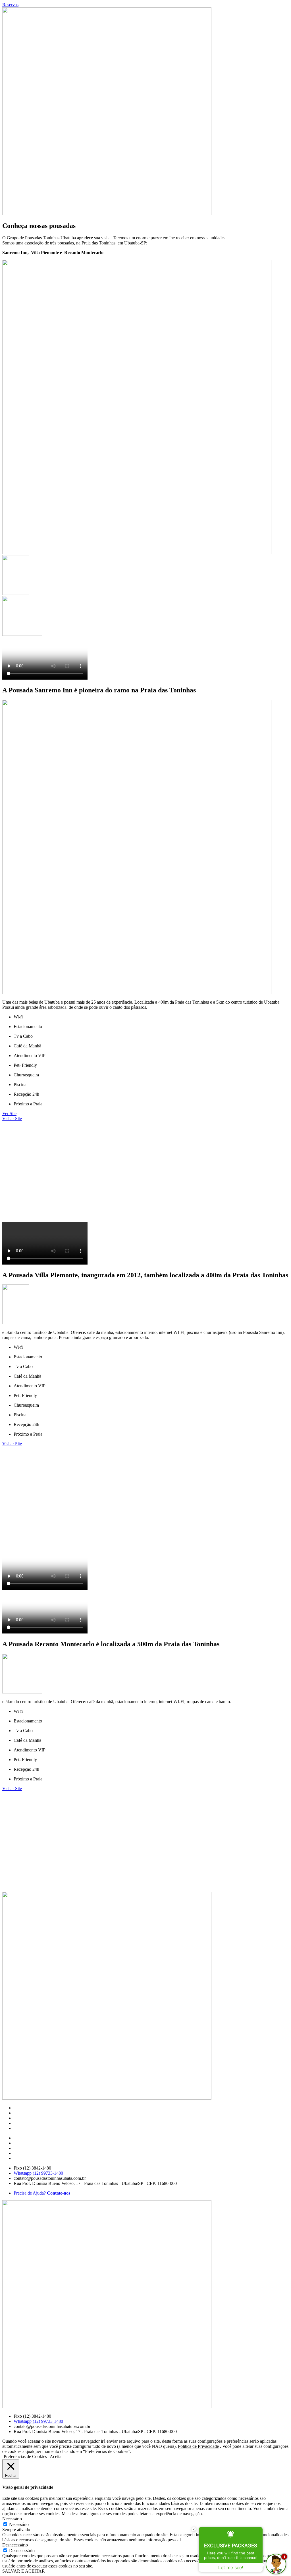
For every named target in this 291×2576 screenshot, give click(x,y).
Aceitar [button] (56, 2456)
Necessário (19, 2524)
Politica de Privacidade (198, 2446)
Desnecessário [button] (15, 2545)
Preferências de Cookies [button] (25, 2456)
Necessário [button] (12, 2519)
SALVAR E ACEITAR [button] (24, 2571)
